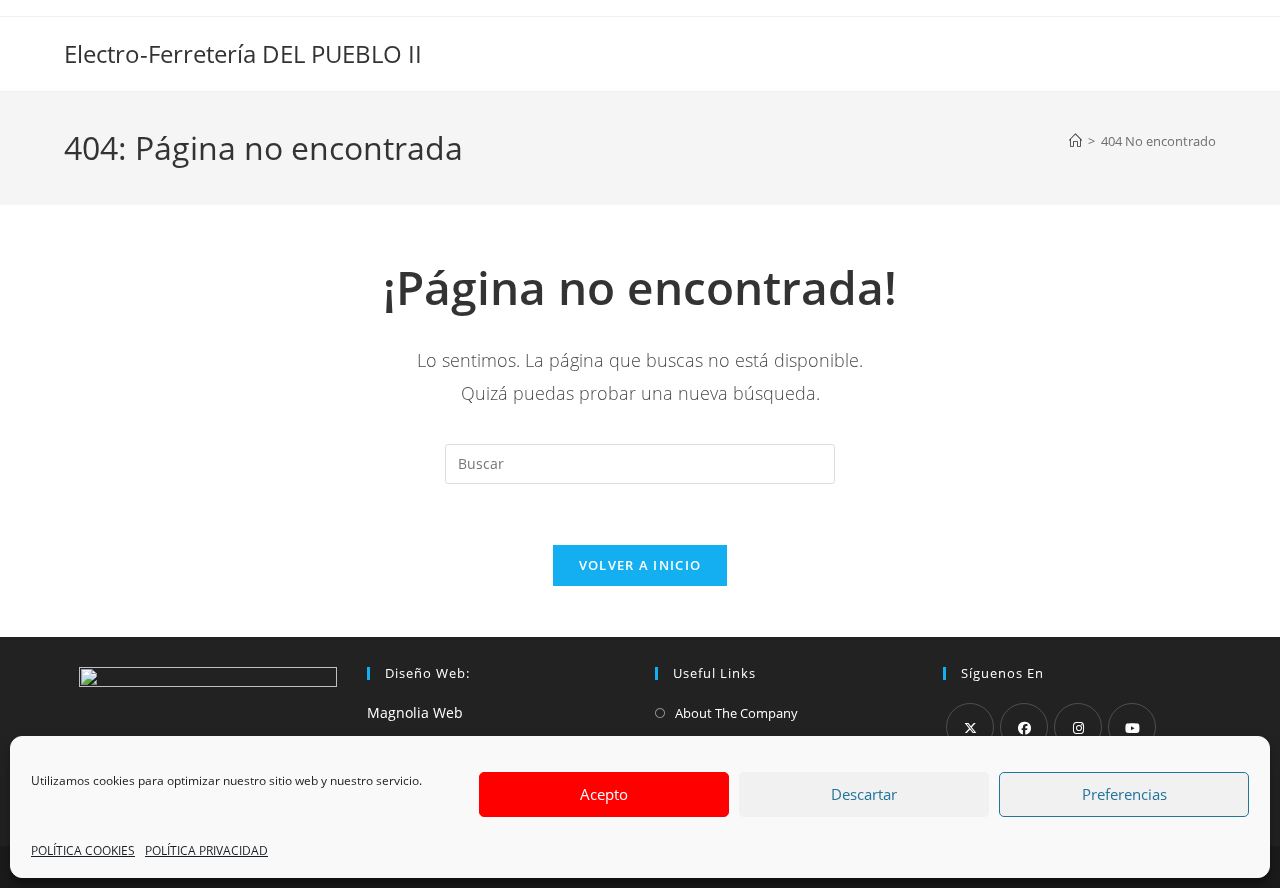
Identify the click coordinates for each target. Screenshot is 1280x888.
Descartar (864, 794)
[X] (970, 727)
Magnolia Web (415, 712)
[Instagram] (1078, 727)
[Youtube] (1132, 727)
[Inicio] (1075, 141)
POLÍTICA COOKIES (83, 850)
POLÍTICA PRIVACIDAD (206, 850)
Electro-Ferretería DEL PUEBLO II (243, 53)
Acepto (604, 794)
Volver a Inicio (640, 565)
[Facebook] (1024, 727)
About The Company (736, 713)
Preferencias (1124, 794)
